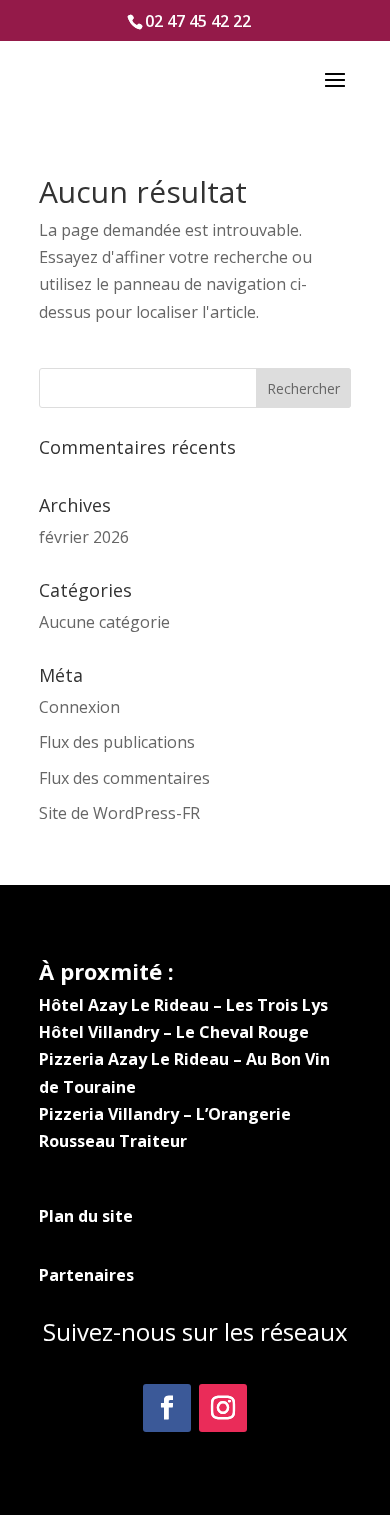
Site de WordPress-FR (119, 813)
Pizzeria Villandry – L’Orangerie (165, 1114)
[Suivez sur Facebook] (167, 1408)
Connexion (79, 707)
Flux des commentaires (124, 778)
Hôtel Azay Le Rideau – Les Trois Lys (183, 1005)
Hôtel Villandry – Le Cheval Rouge (174, 1032)
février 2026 (84, 537)
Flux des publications (117, 742)
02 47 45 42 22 (198, 21)
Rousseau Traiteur (113, 1141)
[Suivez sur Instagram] (223, 1408)
